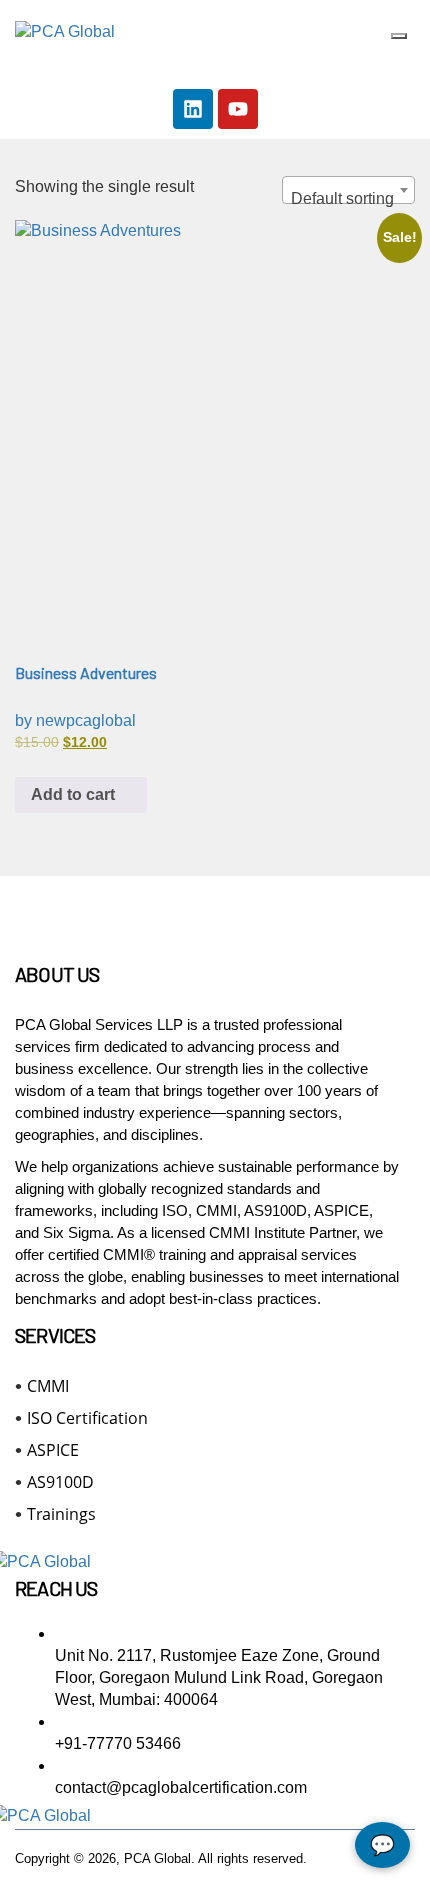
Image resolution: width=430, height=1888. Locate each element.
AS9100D (60, 1482)
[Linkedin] (193, 109)
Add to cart (75, 794)
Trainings (61, 1514)
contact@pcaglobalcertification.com (181, 1787)
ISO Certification (87, 1418)
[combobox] (348, 190)
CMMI (48, 1386)
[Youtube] (238, 109)
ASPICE (53, 1450)
